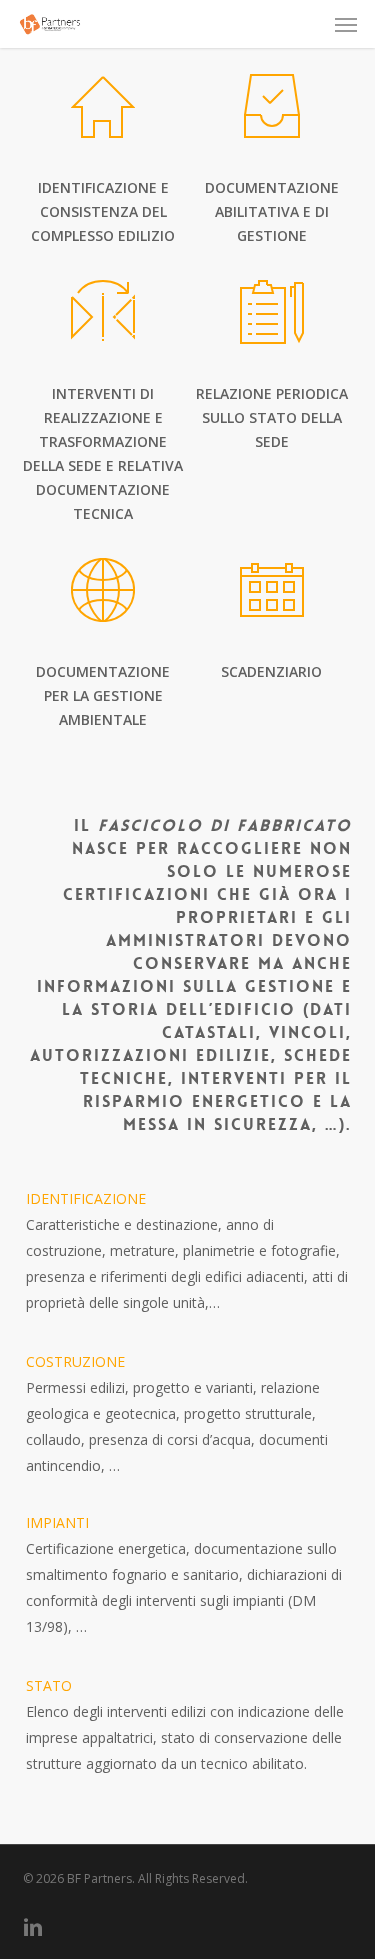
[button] (346, 24)
